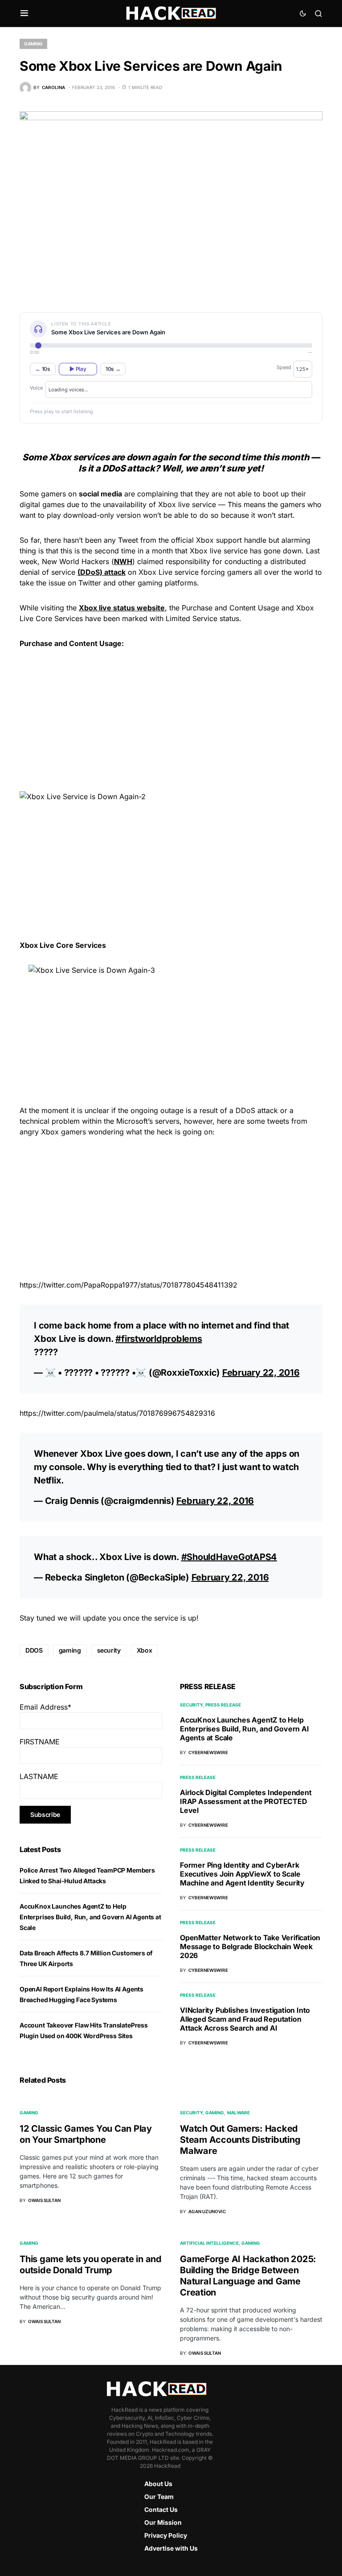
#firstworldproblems (159, 1339)
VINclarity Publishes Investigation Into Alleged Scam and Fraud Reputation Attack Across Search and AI (245, 2019)
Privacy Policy (166, 2535)
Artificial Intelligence (209, 2243)
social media (100, 494)
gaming (70, 1650)
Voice (36, 388)
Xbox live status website (122, 608)
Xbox (145, 1650)
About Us (158, 2484)
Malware (238, 2113)
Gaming (33, 44)
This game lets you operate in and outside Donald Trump (91, 2265)
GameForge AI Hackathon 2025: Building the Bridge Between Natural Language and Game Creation (248, 2276)
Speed (284, 367)
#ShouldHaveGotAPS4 (229, 1557)
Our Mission (163, 2522)
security (109, 1650)
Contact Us (161, 2509)
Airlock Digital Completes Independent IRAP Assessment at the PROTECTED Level (246, 1801)
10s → (113, 369)
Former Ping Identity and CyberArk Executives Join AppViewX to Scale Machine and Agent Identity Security (242, 1874)
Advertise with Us (171, 2548)
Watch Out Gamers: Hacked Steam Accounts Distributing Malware (240, 2140)
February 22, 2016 (261, 1373)
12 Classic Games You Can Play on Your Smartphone (86, 2134)
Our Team (159, 2497)
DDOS (34, 1650)
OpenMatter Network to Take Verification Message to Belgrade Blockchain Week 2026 (250, 1946)
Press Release (223, 1705)
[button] (24, 13)
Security (191, 1705)
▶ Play (78, 369)
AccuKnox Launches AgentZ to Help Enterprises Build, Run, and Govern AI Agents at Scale (90, 1917)
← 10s (43, 369)
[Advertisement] (171, 719)
